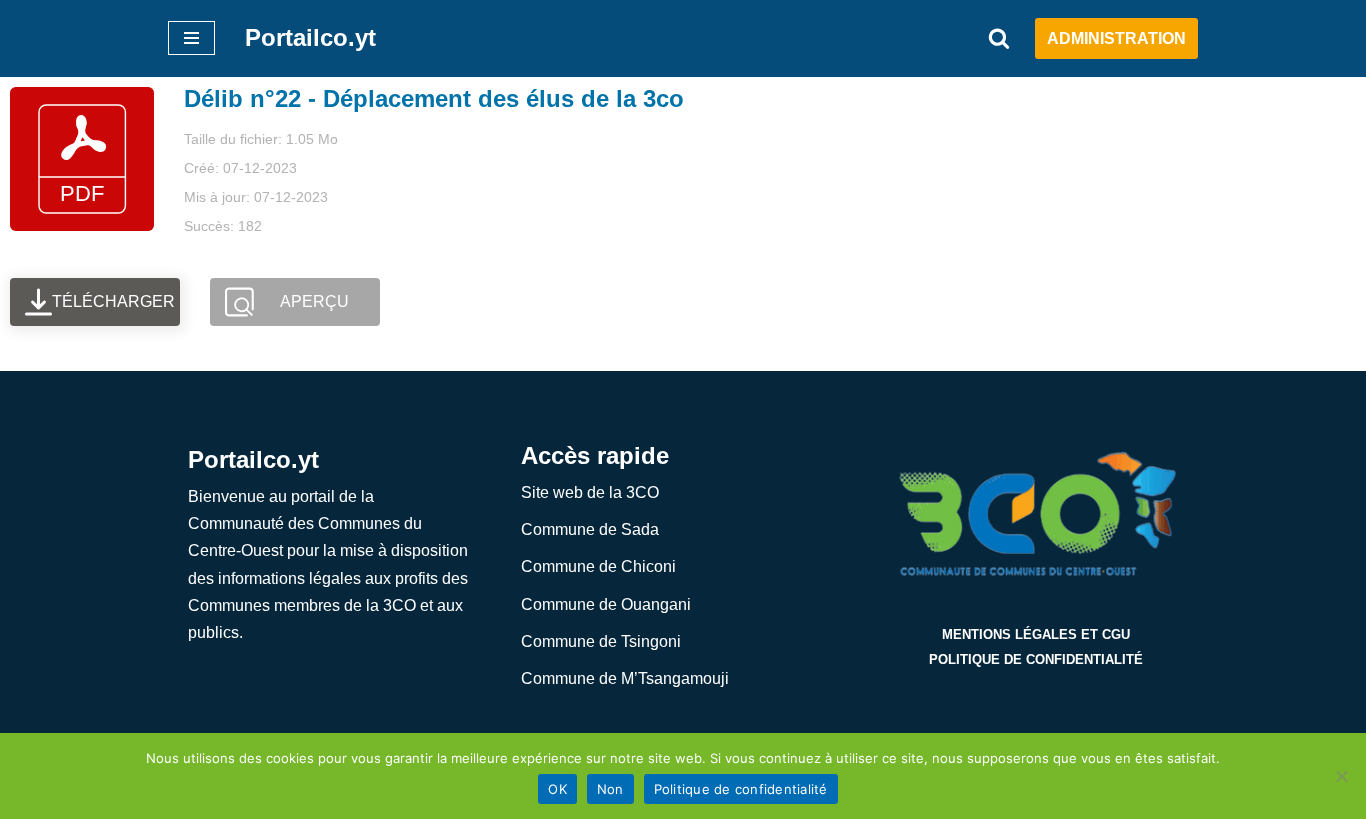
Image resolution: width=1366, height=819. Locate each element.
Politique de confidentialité (1036, 659)
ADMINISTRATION (1116, 38)
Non (610, 789)
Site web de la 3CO (590, 492)
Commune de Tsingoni (601, 641)
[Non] (1341, 776)
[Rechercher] (999, 38)
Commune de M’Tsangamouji (625, 678)
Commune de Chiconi (598, 566)
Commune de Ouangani (606, 604)
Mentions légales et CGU (1036, 634)
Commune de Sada (590, 529)
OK (557, 789)
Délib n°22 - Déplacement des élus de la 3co (434, 98)
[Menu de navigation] (191, 38)
